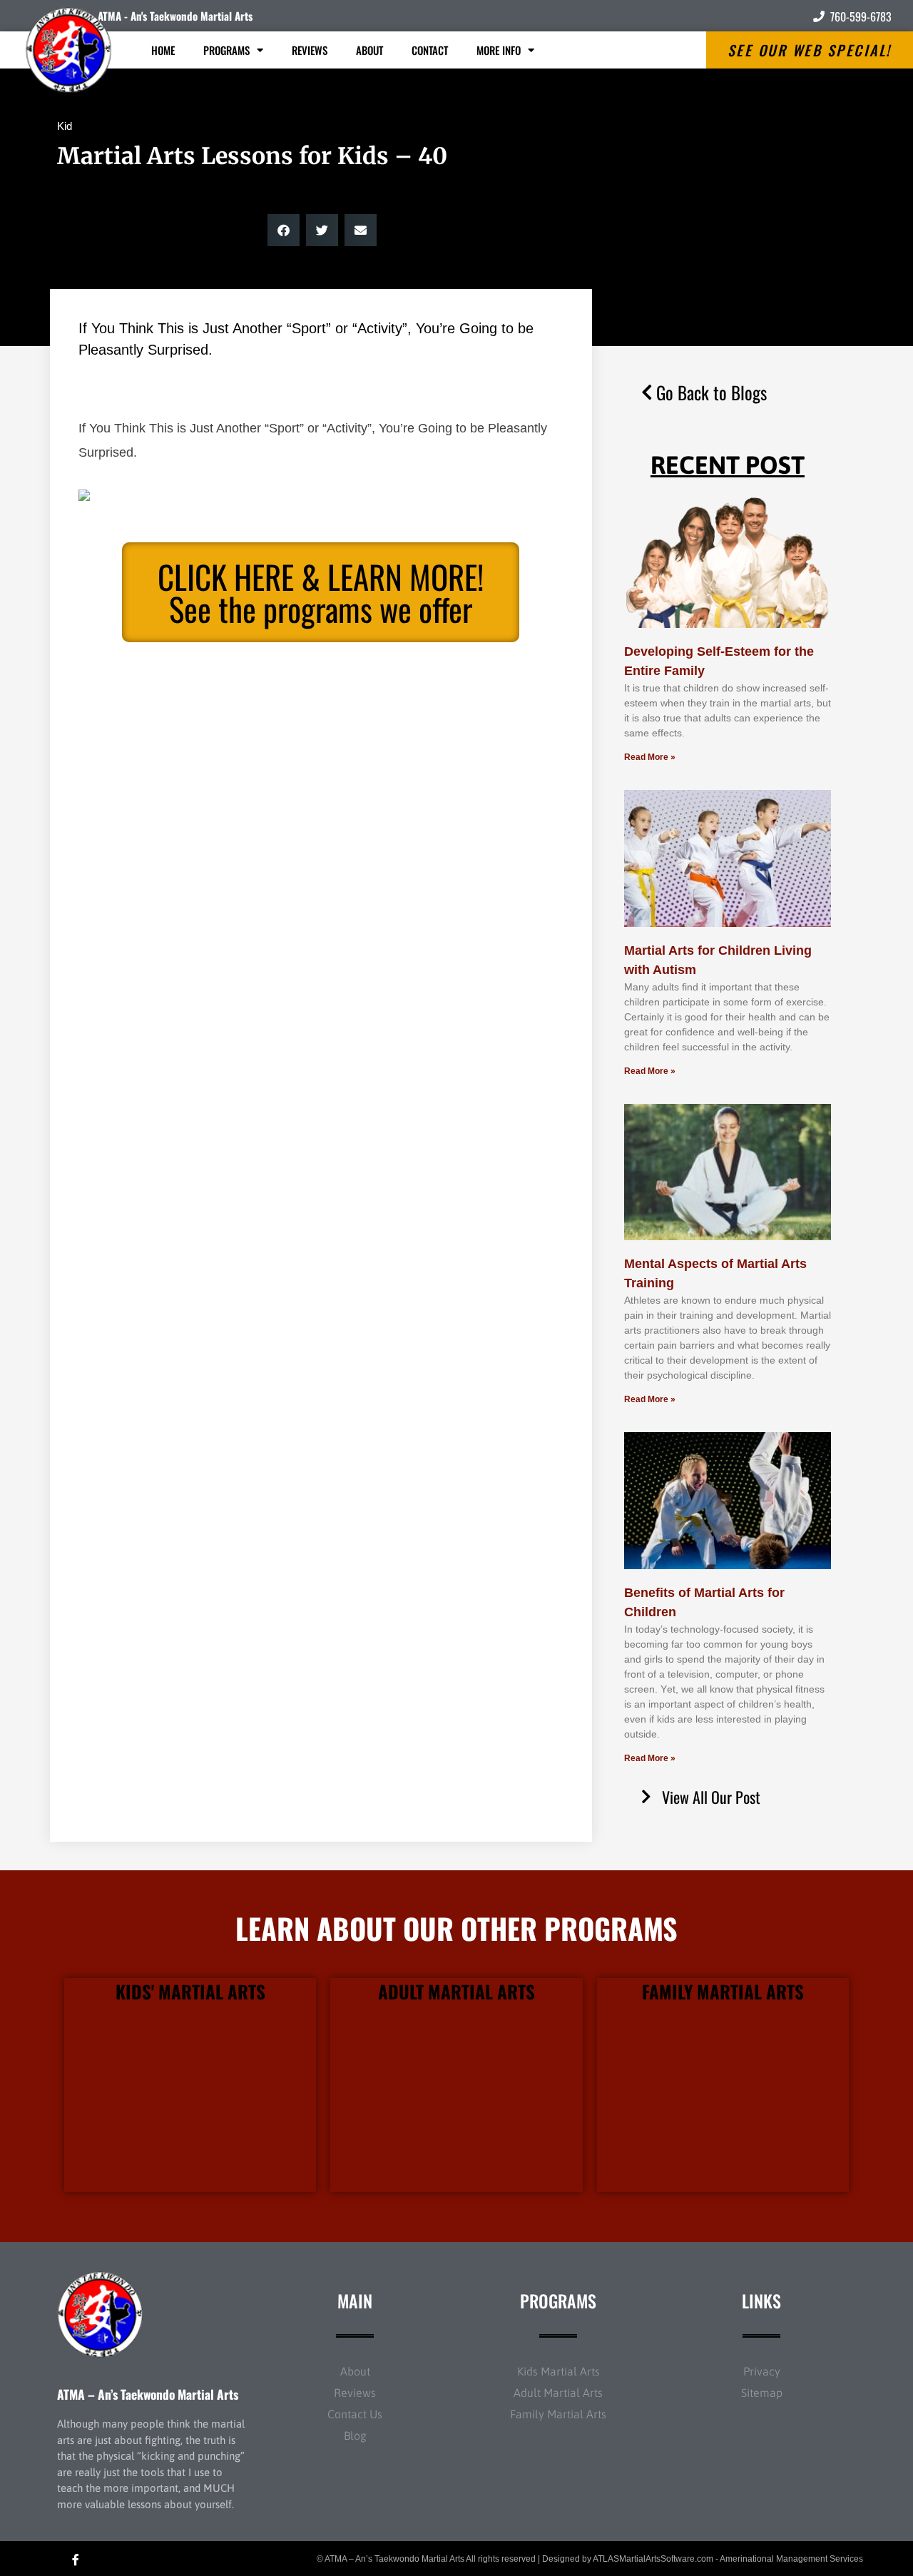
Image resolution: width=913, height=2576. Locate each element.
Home (163, 50)
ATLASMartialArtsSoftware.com (653, 2559)
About (369, 50)
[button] (284, 230)
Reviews (310, 50)
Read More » (650, 757)
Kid (65, 126)
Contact (430, 50)
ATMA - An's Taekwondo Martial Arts (175, 16)
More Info (499, 50)
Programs (226, 50)
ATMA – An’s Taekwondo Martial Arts (148, 2394)
